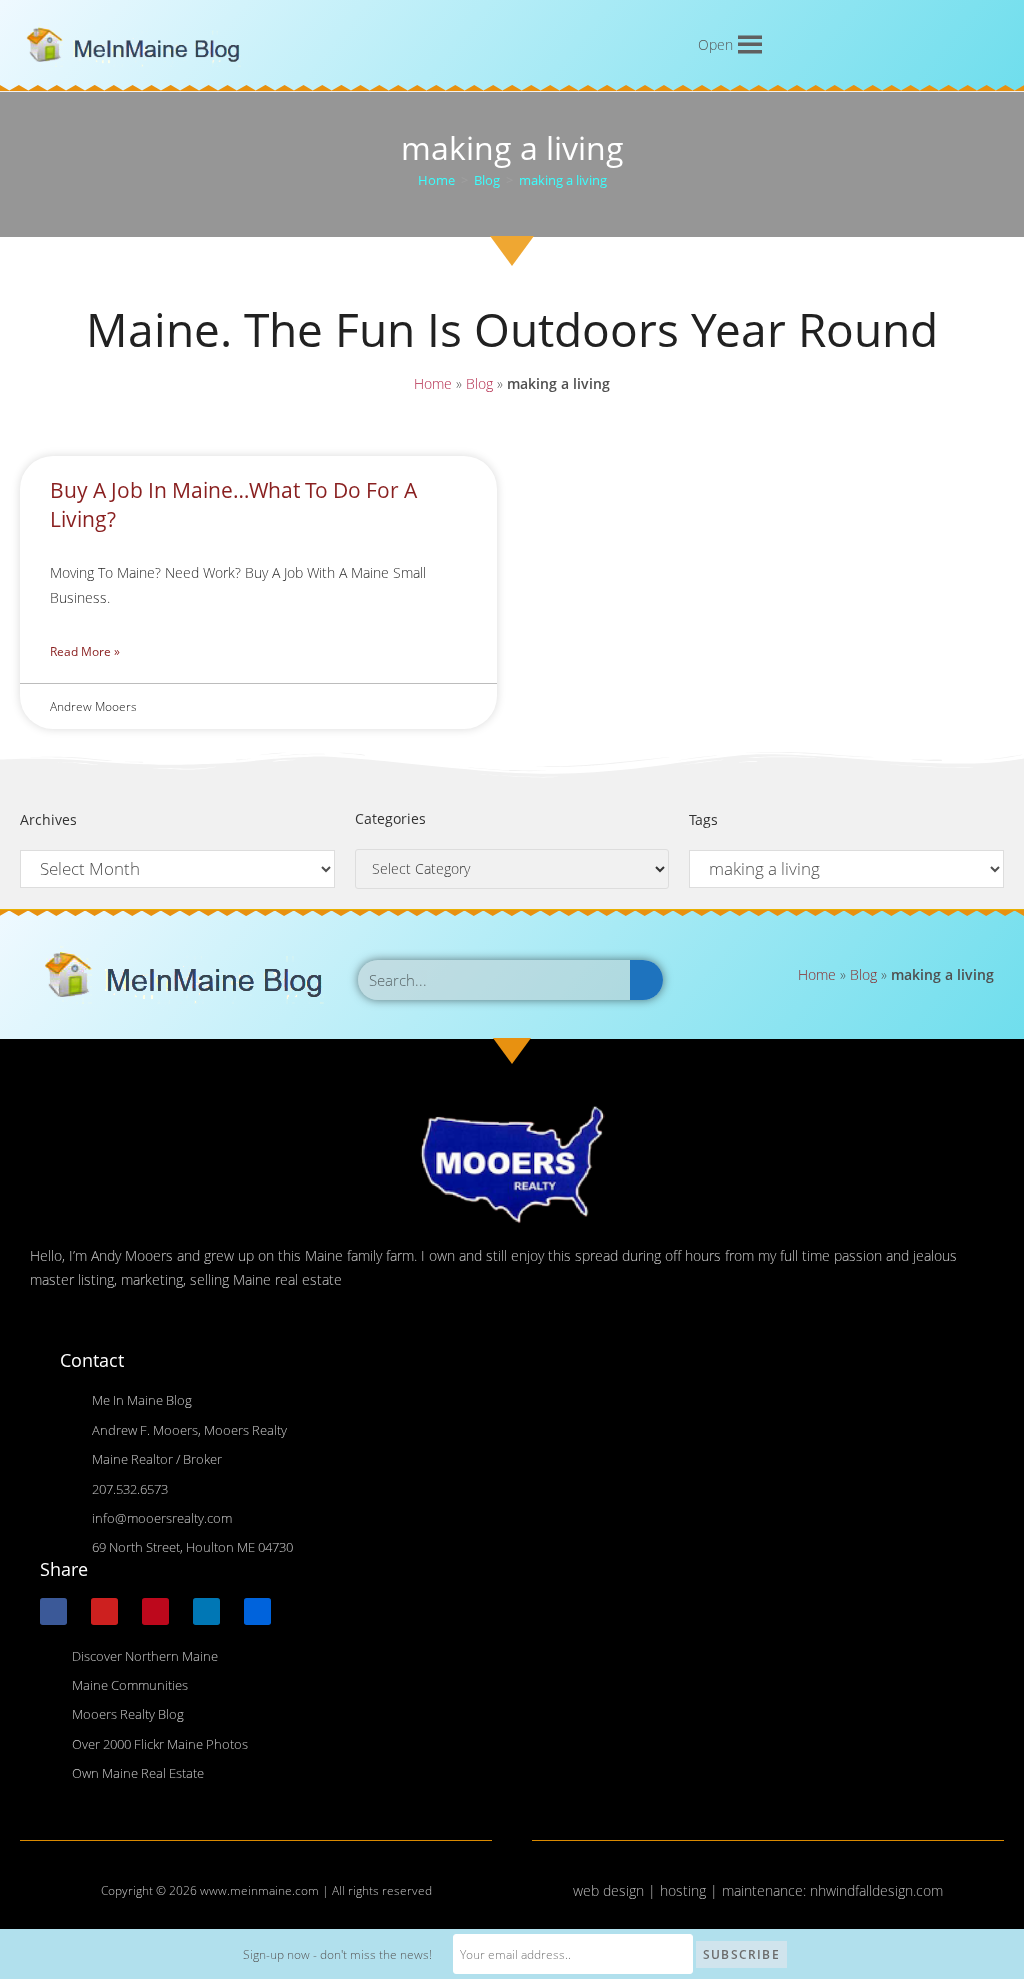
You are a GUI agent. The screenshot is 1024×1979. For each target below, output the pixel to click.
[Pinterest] (155, 1611)
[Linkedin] (206, 1611)
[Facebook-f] (53, 1611)
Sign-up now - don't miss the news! (337, 1954)
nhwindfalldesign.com (876, 1890)
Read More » (85, 651)
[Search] (646, 980)
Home (433, 383)
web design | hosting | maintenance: (691, 1890)
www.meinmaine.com (259, 1890)
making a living (563, 180)
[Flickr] (257, 1611)
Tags (703, 819)
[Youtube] (104, 1611)
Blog (479, 383)
